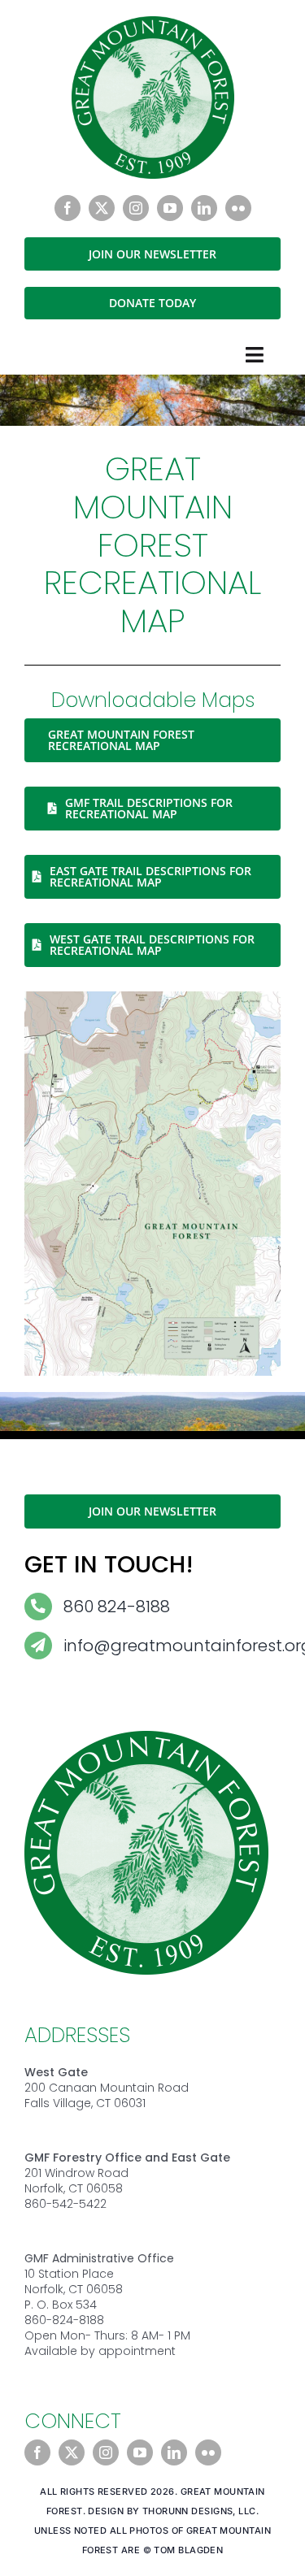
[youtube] (170, 208)
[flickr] (238, 208)
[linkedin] (204, 208)
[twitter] (102, 208)
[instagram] (136, 208)
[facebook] (68, 208)
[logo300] (153, 23)
